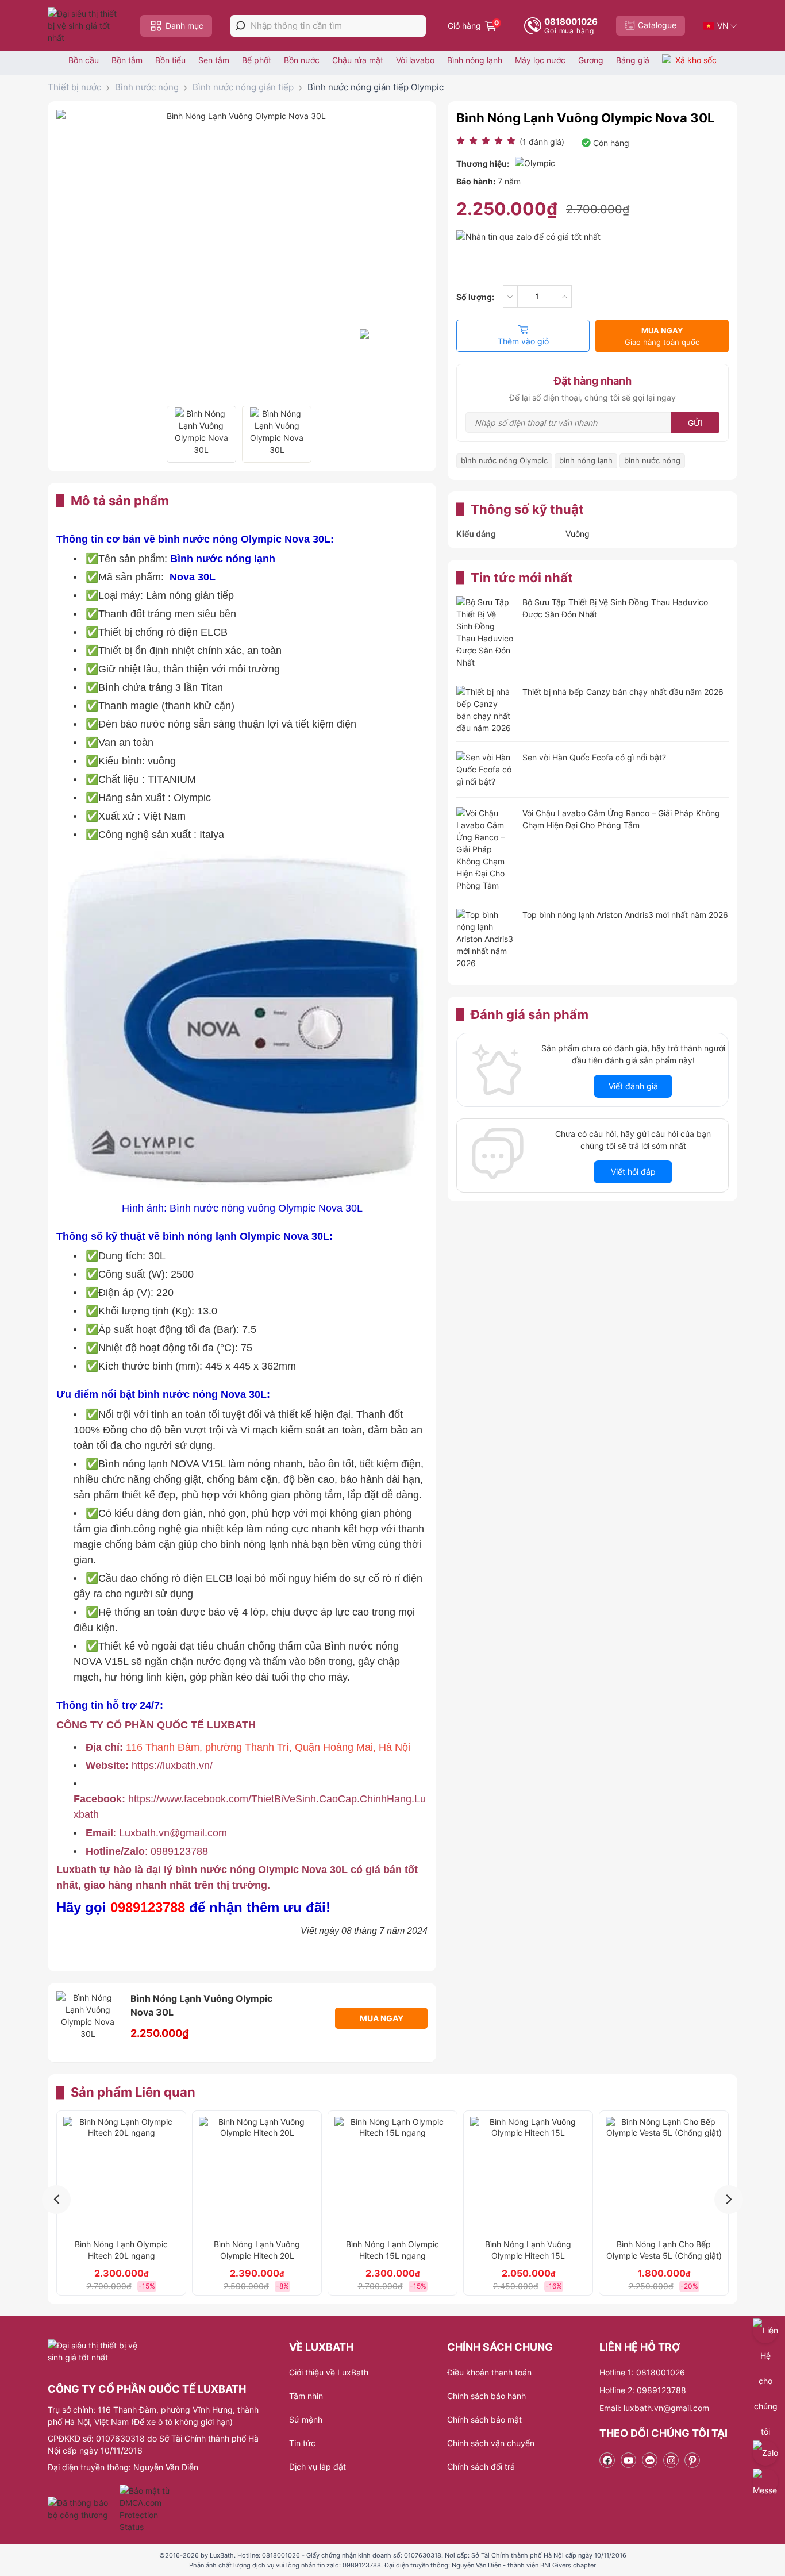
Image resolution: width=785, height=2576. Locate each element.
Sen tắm (214, 60)
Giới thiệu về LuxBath (329, 2372)
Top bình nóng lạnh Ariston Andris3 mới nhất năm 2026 (625, 915)
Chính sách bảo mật (484, 2419)
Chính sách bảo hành (486, 2396)
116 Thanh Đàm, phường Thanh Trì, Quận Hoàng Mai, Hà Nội (268, 1747)
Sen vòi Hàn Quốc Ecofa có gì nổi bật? (594, 757)
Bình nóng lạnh (475, 60)
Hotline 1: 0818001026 (642, 2372)
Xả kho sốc (696, 60)
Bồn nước (302, 60)
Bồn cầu (84, 60)
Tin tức (302, 2443)
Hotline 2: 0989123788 (643, 2390)
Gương (591, 60)
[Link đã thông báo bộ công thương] (82, 2509)
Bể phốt (257, 60)
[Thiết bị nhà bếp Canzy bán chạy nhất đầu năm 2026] (485, 710)
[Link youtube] (628, 2460)
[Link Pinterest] (692, 2460)
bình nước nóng (652, 460)
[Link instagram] (671, 2460)
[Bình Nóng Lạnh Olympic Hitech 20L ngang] (121, 2175)
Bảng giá (633, 60)
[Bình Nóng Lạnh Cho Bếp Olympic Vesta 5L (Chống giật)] (664, 2175)
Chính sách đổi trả (481, 2467)
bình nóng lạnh (586, 460)
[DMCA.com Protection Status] (146, 2509)
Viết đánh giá (633, 1086)
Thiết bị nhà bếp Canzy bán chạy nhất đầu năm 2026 (623, 692)
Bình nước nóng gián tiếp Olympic (376, 87)
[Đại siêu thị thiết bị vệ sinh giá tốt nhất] (85, 26)
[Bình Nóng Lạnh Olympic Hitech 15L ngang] (392, 2175)
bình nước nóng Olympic (504, 460)
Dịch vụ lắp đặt (318, 2467)
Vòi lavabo (415, 60)
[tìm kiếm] (240, 26)
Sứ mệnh (306, 2419)
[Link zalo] (650, 2460)
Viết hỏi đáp (633, 1172)
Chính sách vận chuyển (491, 2443)
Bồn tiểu (170, 60)
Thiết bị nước (74, 87)
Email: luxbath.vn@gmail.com (654, 2408)
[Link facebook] (607, 2460)
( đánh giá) (542, 142)
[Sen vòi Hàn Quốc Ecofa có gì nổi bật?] (485, 770)
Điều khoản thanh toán (489, 2372)
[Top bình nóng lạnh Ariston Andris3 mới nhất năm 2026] (485, 939)
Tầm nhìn (306, 2396)
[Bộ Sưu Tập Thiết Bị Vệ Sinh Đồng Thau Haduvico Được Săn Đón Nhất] (485, 632)
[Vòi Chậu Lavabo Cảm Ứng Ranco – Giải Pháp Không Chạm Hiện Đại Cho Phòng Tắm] (485, 849)
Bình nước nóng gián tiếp (243, 87)
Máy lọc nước (540, 60)
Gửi (695, 423)
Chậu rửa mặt (358, 60)
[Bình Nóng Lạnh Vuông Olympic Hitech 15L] (528, 2175)
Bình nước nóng (147, 87)
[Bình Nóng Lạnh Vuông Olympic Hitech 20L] (257, 2175)
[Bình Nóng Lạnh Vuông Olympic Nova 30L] (201, 434)
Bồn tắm (127, 60)
